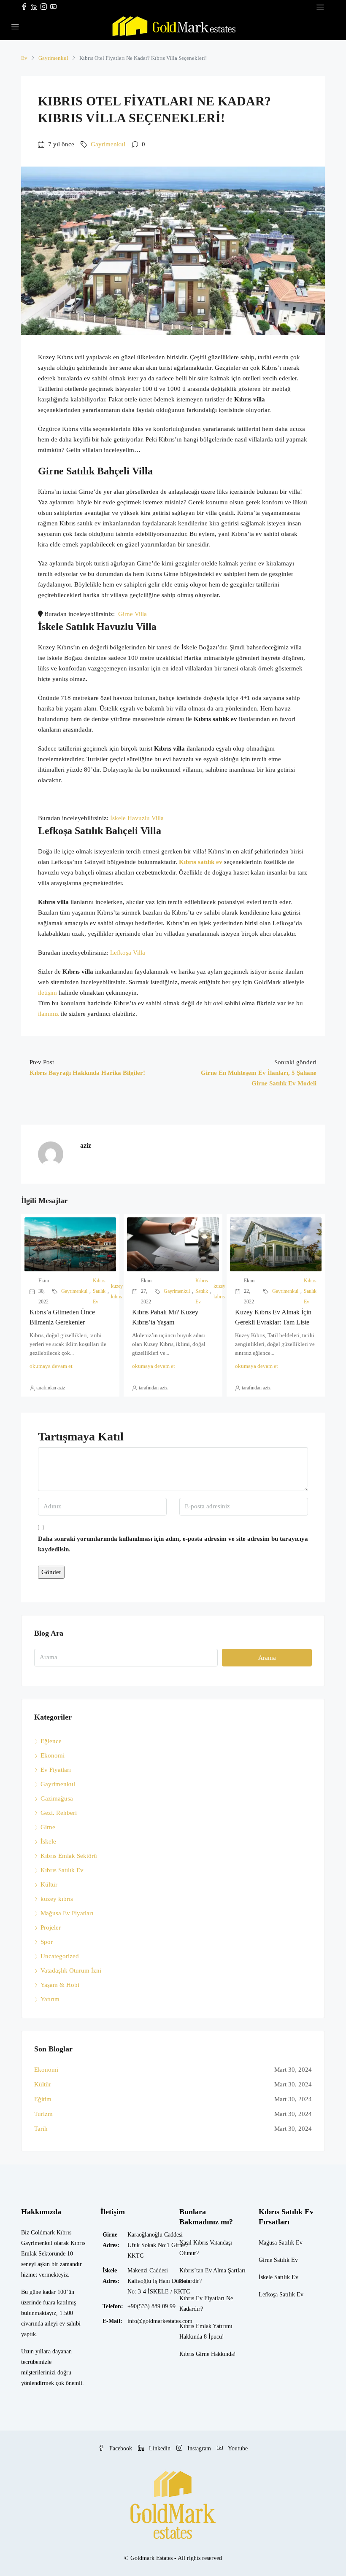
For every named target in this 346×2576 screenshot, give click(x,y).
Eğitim (43, 2099)
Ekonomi (53, 1755)
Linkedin (160, 2448)
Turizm (43, 2114)
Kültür (49, 1884)
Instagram (199, 2448)
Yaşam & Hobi (60, 1985)
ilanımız (49, 1014)
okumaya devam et (51, 1366)
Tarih (41, 2129)
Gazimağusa (57, 1798)
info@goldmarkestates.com (160, 2321)
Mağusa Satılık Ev (281, 2243)
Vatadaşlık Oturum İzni (71, 1970)
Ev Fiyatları (56, 1770)
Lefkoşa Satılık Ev (281, 2295)
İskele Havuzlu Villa (137, 818)
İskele (48, 1841)
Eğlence (51, 1741)
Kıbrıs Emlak (195, 2326)
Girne (48, 1827)
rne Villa (136, 614)
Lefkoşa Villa (128, 953)
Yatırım (50, 1999)
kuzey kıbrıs (117, 1291)
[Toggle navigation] (320, 7)
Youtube (237, 2448)
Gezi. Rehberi (59, 1813)
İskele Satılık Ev (278, 2277)
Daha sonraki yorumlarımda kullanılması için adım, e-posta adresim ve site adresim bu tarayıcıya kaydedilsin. (173, 1544)
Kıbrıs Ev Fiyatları (202, 2298)
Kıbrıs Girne (194, 2354)
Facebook (121, 2448)
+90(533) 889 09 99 (151, 2306)
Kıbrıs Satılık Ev (99, 1291)
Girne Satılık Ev (278, 2260)
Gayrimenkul (53, 58)
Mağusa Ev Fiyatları (67, 1913)
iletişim (47, 993)
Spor (47, 1942)
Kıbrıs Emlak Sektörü (69, 1856)
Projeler (51, 1927)
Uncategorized (60, 1956)
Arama (267, 1658)
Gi (120, 614)
